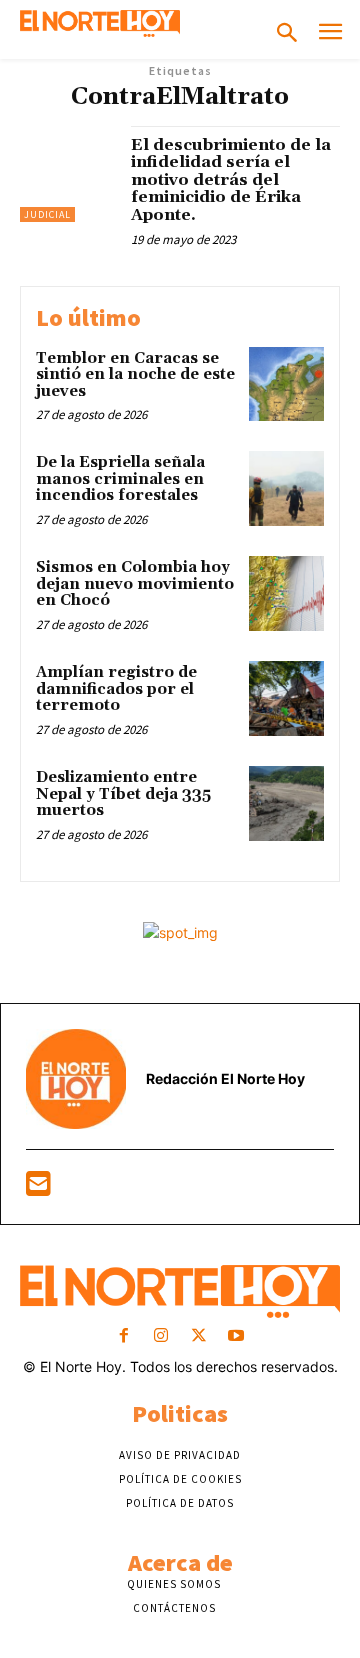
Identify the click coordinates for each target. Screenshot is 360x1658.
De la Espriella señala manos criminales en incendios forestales (120, 479)
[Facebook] (124, 1336)
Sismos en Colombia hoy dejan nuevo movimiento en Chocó (135, 584)
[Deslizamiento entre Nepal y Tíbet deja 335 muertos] (286, 803)
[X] (198, 1336)
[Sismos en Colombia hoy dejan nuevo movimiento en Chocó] (286, 593)
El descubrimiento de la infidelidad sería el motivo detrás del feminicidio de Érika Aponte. (231, 180)
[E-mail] (38, 1188)
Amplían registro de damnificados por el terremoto (116, 689)
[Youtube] (235, 1336)
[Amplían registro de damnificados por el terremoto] (286, 698)
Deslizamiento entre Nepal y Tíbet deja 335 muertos (123, 794)
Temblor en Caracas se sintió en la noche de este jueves (135, 375)
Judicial (47, 214)
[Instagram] (161, 1336)
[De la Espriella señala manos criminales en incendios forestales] (286, 488)
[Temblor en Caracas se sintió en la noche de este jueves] (286, 384)
